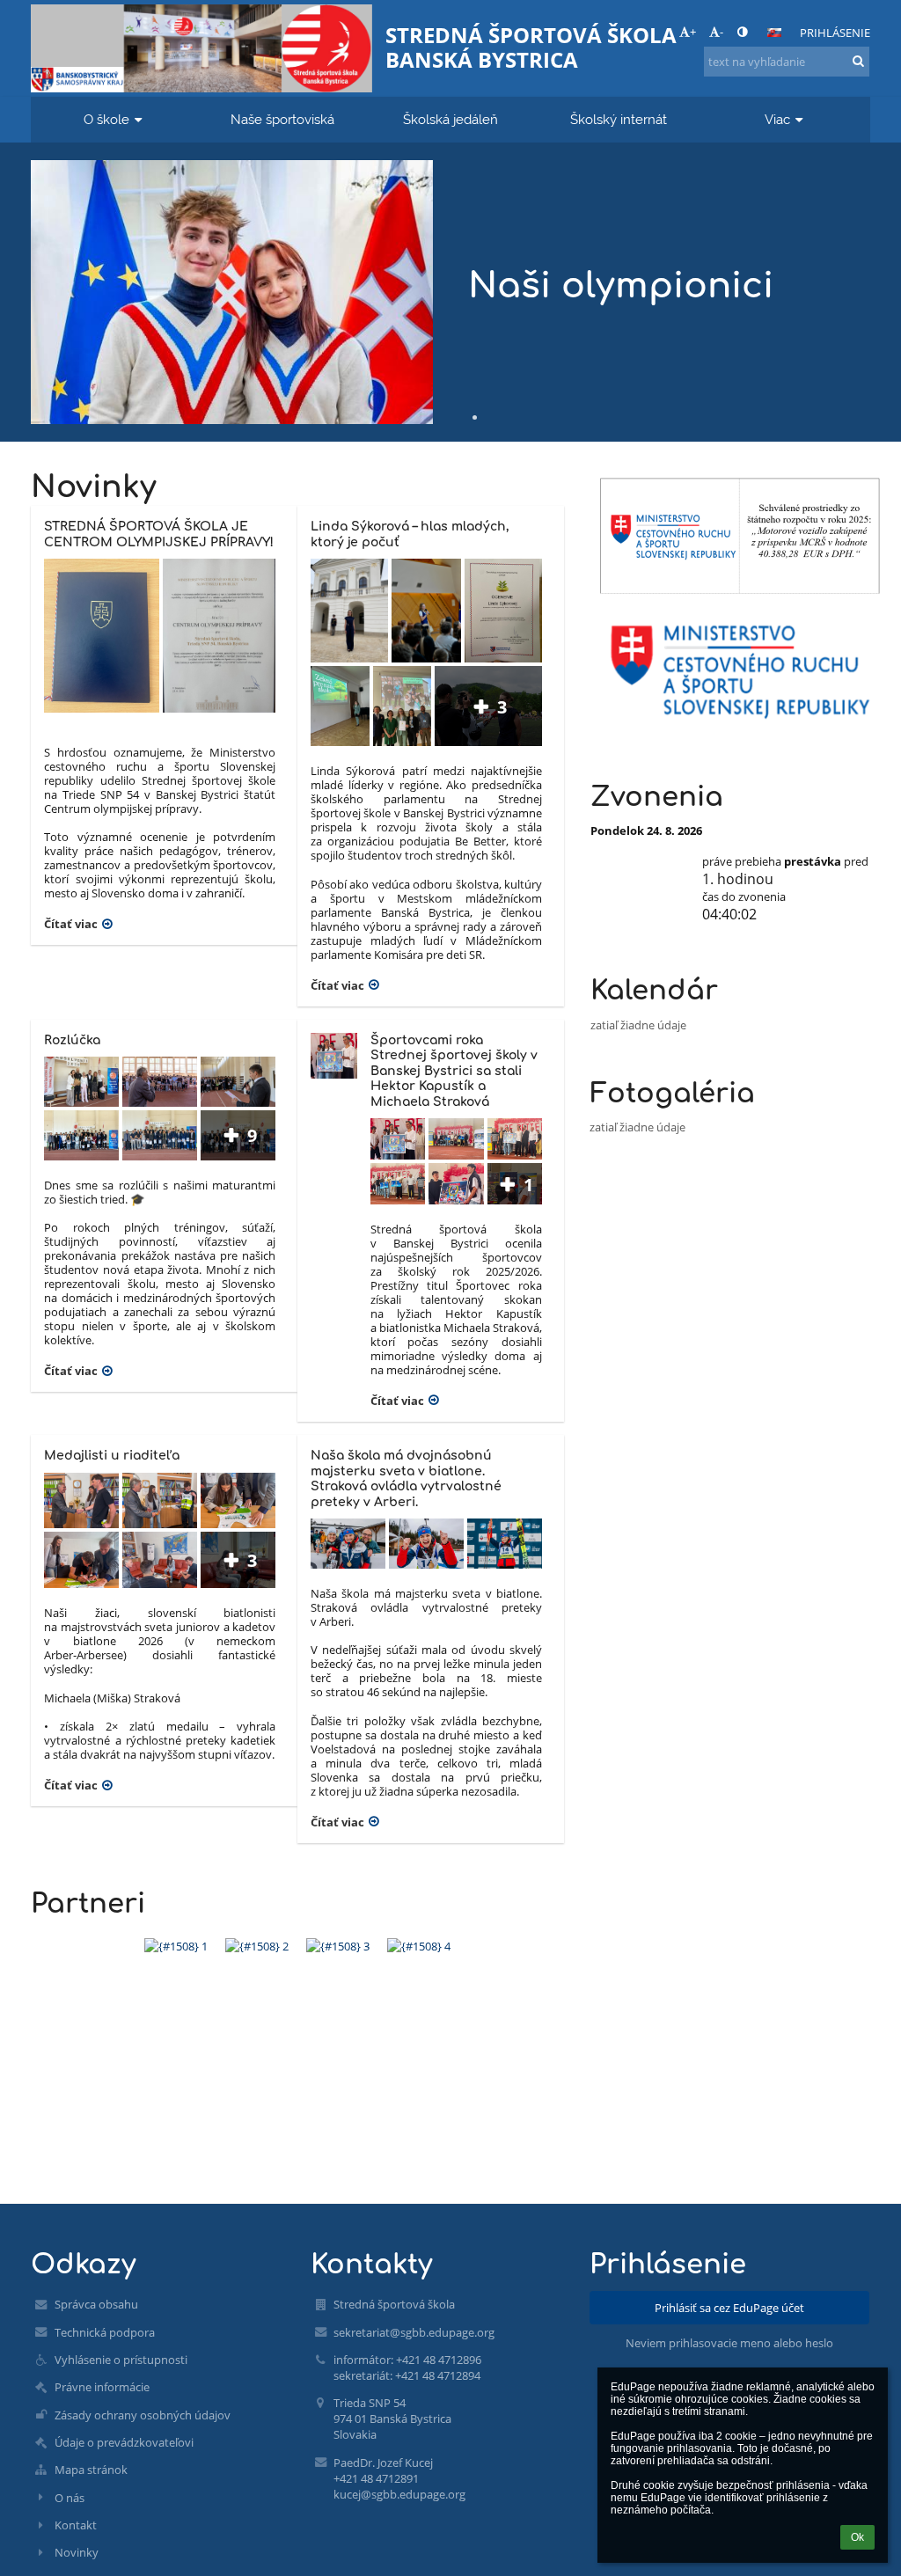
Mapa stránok (91, 2470)
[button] (742, 32)
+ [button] (693, 32)
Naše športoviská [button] (282, 119)
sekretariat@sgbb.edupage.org (414, 2332)
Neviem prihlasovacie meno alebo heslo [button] (729, 2343)
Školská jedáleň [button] (450, 119)
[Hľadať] (858, 61)
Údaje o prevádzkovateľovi (124, 2442)
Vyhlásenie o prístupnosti (121, 2360)
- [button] (722, 32)
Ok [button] (857, 2537)
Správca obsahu (96, 2304)
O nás (70, 2498)
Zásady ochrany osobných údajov (143, 2415)
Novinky (77, 2552)
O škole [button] (106, 119)
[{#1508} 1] (176, 1946)
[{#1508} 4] (419, 1946)
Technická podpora (105, 2332)
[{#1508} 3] (338, 1946)
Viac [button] (777, 119)
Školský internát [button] (619, 119)
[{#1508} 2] (257, 1946)
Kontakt (76, 2525)
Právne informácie (102, 2387)
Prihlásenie (835, 33)
